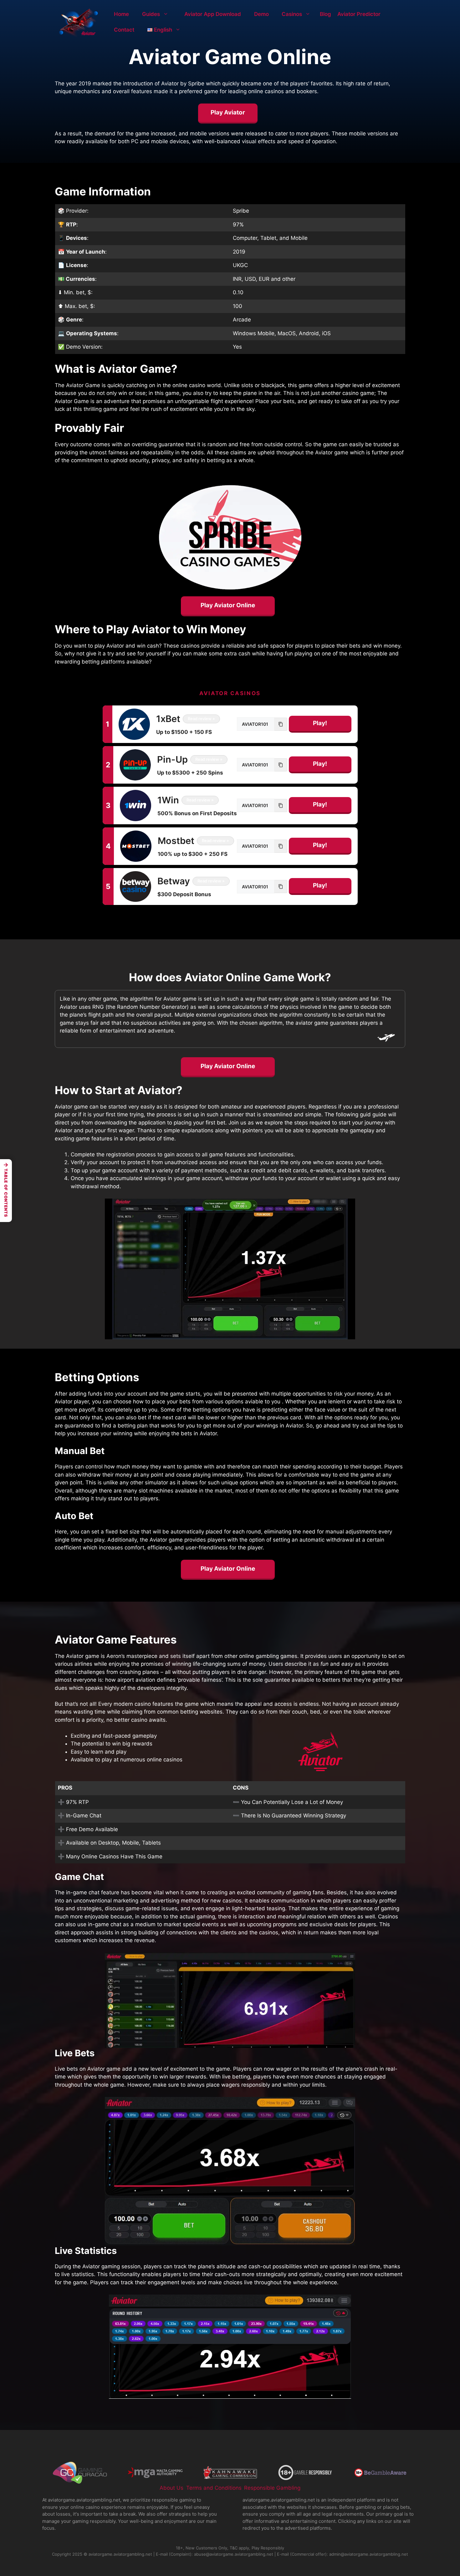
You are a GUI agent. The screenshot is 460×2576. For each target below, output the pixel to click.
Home (121, 14)
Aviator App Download (213, 14)
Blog (325, 14)
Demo (261, 14)
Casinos (292, 14)
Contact (124, 30)
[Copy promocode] (281, 724)
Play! (320, 723)
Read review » (201, 719)
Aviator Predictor (359, 14)
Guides (151, 14)
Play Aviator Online (228, 605)
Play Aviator (228, 112)
